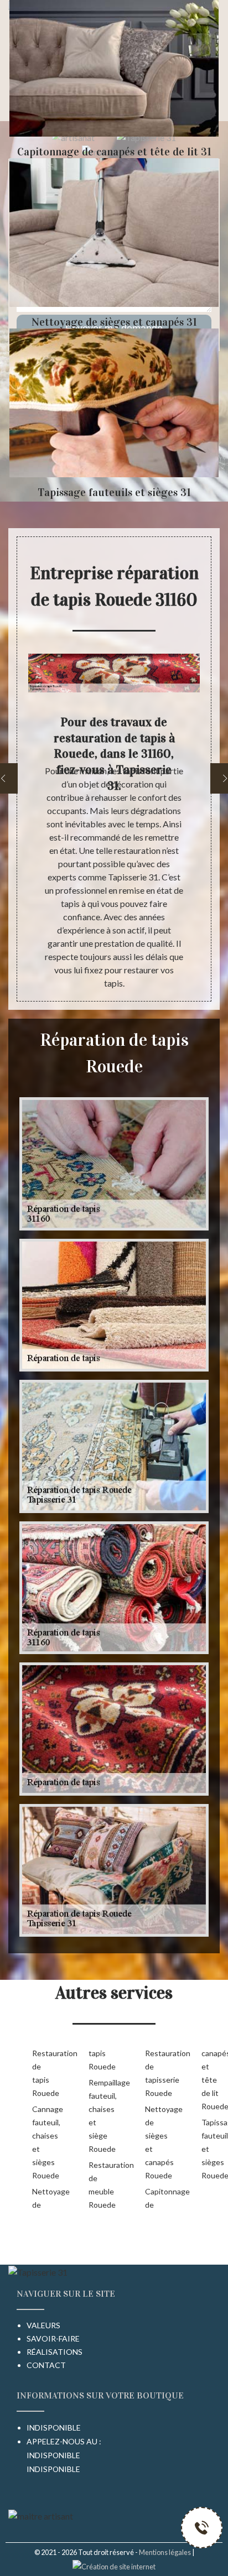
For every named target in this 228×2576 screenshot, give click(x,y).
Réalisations (55, 2352)
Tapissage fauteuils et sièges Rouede (212, 2149)
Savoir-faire (53, 2338)
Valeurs (43, 2325)
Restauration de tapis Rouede (43, 2073)
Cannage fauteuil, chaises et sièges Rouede (43, 2142)
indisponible (53, 2455)
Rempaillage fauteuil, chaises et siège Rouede (99, 2116)
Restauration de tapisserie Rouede (156, 2073)
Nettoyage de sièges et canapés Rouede (156, 2142)
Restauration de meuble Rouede (99, 2185)
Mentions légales (165, 2552)
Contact (46, 2365)
